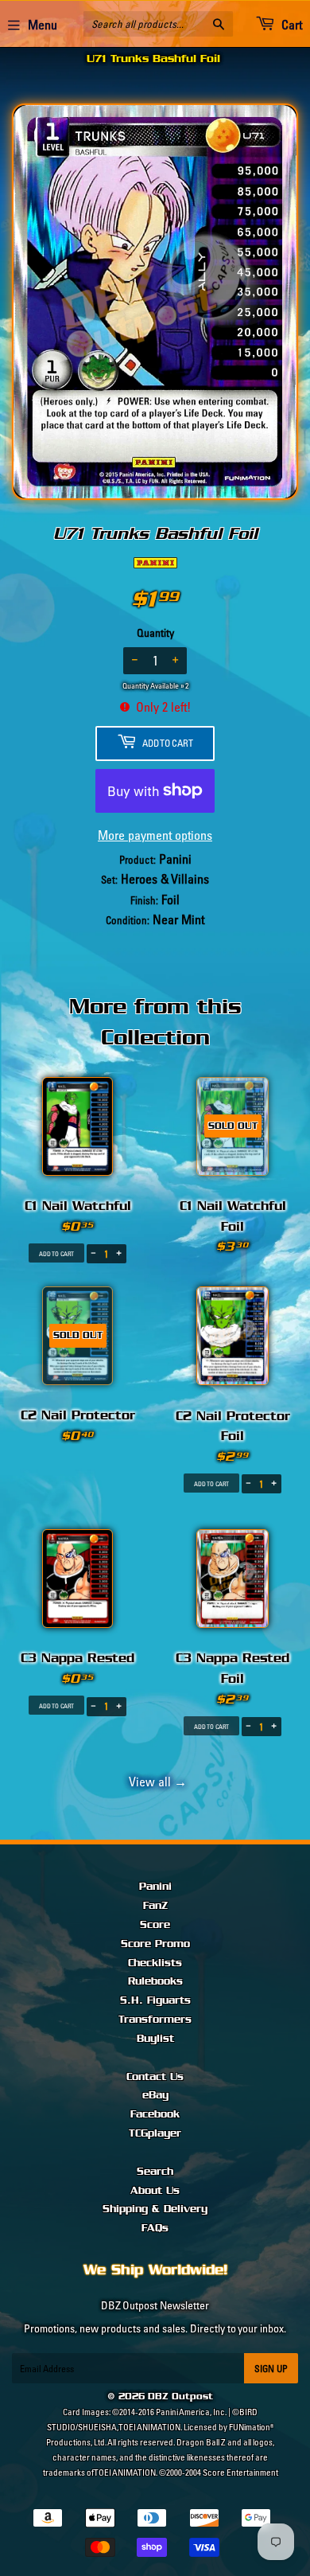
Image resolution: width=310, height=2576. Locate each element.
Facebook (155, 2114)
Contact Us (155, 2077)
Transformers (155, 2020)
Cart (291, 25)
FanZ (155, 1906)
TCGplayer (155, 2133)
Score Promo (155, 1944)
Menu (43, 25)
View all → (155, 1782)
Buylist (155, 2039)
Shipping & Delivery (155, 2209)
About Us (155, 2191)
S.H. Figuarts (155, 2000)
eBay (155, 2095)
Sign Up (271, 2369)
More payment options (155, 835)
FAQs (155, 2228)
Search (155, 2172)
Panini (155, 1887)
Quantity (155, 633)
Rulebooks (155, 1981)
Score (155, 1925)
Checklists (155, 1963)
